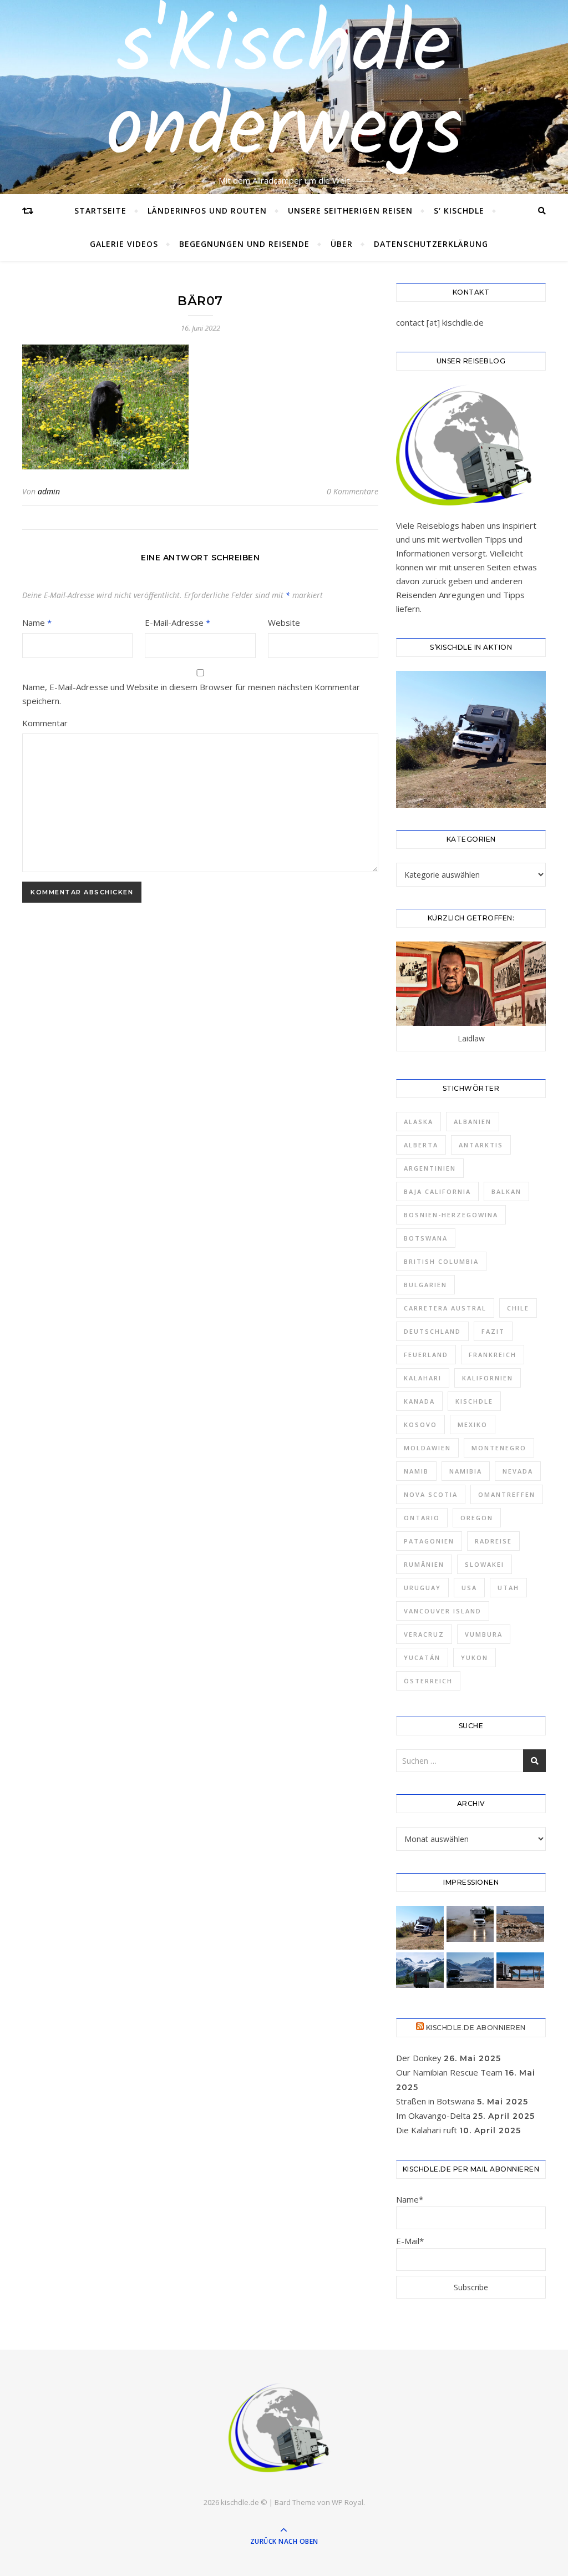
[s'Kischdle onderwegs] (284, 2429)
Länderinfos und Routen (207, 211)
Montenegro (499, 1448)
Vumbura (484, 1634)
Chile (518, 1308)
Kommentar (45, 723)
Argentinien (430, 1168)
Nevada (518, 1471)
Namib (416, 1471)
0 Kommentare (353, 491)
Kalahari (423, 1378)
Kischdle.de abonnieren (476, 2028)
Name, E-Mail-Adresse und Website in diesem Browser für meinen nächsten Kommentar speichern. (191, 694)
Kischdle (474, 1401)
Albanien (473, 1122)
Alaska (419, 1122)
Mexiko (473, 1424)
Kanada (419, 1401)
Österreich (428, 1681)
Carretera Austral (445, 1308)
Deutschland (432, 1331)
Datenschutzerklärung (431, 244)
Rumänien (424, 1564)
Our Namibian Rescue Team (449, 2072)
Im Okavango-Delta (433, 2116)
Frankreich (493, 1355)
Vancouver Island (443, 1611)
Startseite (100, 211)
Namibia (466, 1471)
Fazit (493, 1331)
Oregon (477, 1518)
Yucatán (422, 1658)
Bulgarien (425, 1285)
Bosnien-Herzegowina (451, 1215)
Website (284, 623)
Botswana (426, 1238)
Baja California (437, 1191)
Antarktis (481, 1145)
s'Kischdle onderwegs (284, 90)
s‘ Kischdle (459, 211)
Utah (508, 1588)
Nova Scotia (431, 1494)
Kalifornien (488, 1378)
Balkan (506, 1191)
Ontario (422, 1518)
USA (469, 1588)
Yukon (475, 1658)
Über (342, 244)
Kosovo (420, 1424)
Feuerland (426, 1355)
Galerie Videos (124, 244)
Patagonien (429, 1541)
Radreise (493, 1541)
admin (49, 491)
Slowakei (485, 1564)
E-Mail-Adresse (177, 623)
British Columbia (441, 1261)
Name (37, 623)
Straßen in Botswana (435, 2101)
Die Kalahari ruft (427, 2130)
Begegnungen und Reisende (244, 244)
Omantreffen (507, 1494)
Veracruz (424, 1634)
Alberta (421, 1145)
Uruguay (422, 1588)
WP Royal (348, 2502)
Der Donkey (419, 2058)
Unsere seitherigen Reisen (350, 211)
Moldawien (427, 1448)
